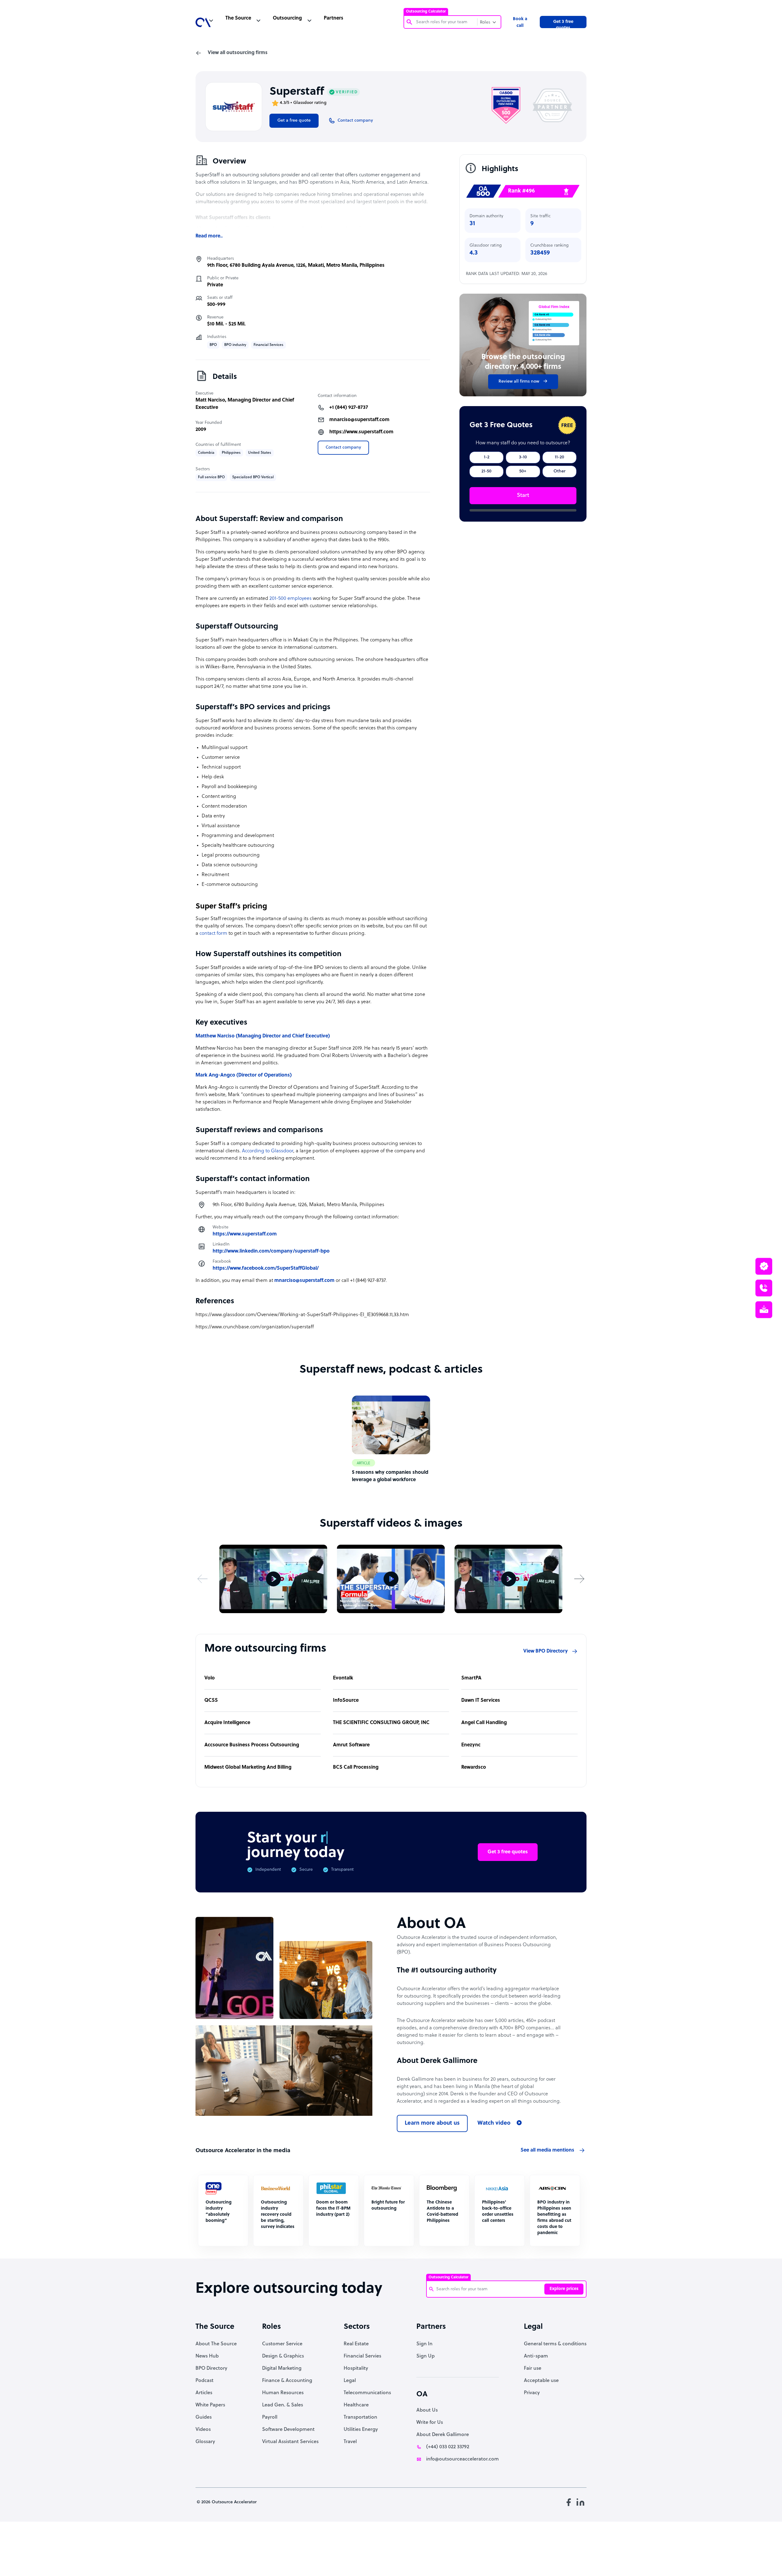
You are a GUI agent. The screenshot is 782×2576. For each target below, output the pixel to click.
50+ (523, 471)
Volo (210, 1678)
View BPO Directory (546, 1651)
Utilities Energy (361, 2430)
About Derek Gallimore (443, 2435)
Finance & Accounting (287, 2381)
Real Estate (356, 2344)
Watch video (494, 2123)
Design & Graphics (283, 2356)
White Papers (210, 2405)
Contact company (343, 448)
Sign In (424, 2344)
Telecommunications (367, 2393)
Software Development (288, 2430)
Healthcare (356, 2405)
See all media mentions (547, 2150)
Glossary (205, 2442)
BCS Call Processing (356, 1767)
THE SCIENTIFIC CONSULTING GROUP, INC (381, 1723)
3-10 (523, 457)
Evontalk (343, 1678)
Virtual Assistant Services (290, 2442)
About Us (427, 2410)
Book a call (520, 22)
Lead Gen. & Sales (283, 2405)
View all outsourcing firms (238, 53)
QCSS (211, 1701)
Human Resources (283, 2393)
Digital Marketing (282, 2369)
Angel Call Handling (484, 1723)
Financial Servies (362, 2356)
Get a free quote (294, 121)
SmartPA (471, 1678)
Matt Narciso (210, 400)
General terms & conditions (555, 2344)
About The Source (216, 2344)
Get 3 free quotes (563, 24)
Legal (350, 2381)
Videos (203, 2430)
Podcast (205, 2381)
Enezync (471, 1745)
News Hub (207, 2356)
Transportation (360, 2417)
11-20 (559, 457)
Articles (204, 2393)
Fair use (533, 2369)
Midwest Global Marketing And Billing (248, 1767)
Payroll (270, 2417)
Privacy (532, 2393)
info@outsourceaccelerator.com (462, 2459)
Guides (204, 2417)
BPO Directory (211, 2369)
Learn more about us (432, 2123)
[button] (203, 1579)
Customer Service (282, 2344)
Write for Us (430, 2423)
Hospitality (356, 2369)
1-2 (487, 457)
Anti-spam (536, 2356)
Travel (350, 2442)
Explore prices (564, 2289)
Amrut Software (351, 1745)
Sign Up (426, 2356)
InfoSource (346, 1701)
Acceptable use (541, 2381)
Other (559, 471)
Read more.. (209, 236)
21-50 (486, 471)
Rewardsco (474, 1767)
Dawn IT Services (481, 1701)
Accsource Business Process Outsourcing (252, 1745)
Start (523, 495)
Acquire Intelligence (227, 1723)
